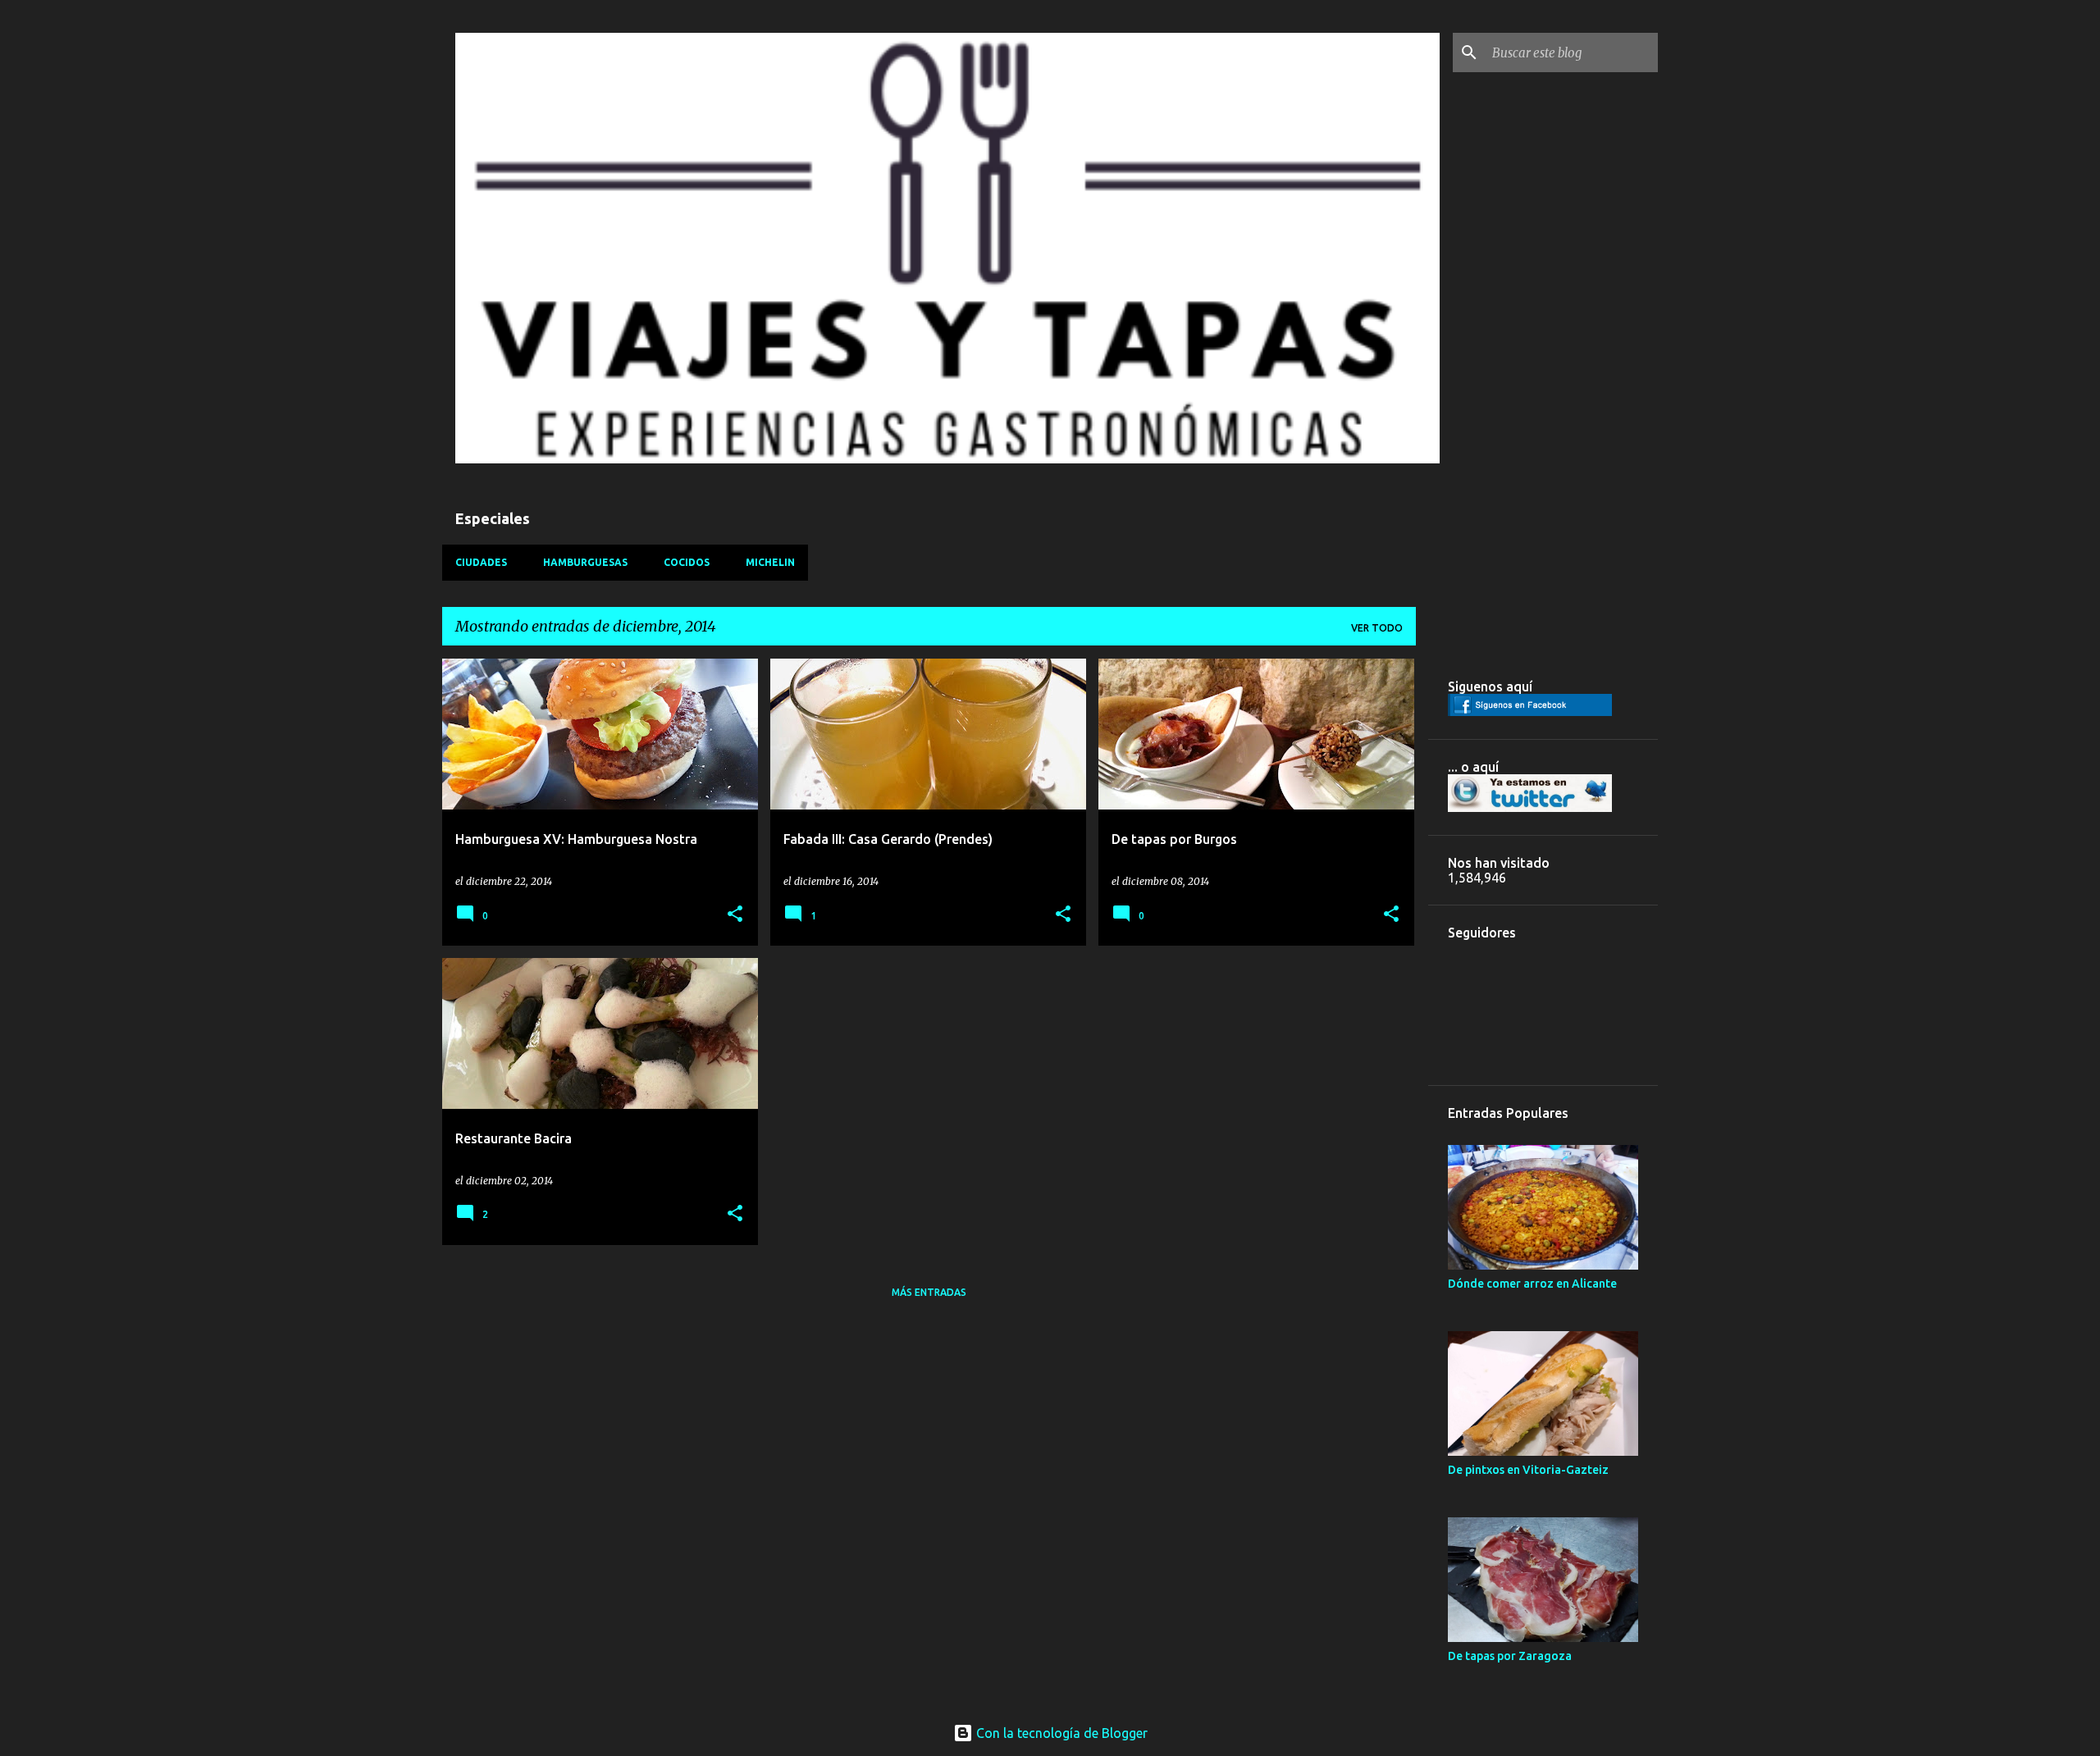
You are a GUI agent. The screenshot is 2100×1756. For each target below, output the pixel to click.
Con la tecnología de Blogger (1060, 1733)
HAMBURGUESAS (585, 562)
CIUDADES (481, 562)
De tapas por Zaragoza (1510, 1656)
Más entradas (929, 1292)
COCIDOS (687, 562)
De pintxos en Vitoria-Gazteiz (1528, 1470)
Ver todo (1377, 628)
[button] (735, 915)
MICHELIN (770, 562)
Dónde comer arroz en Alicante (1532, 1284)
